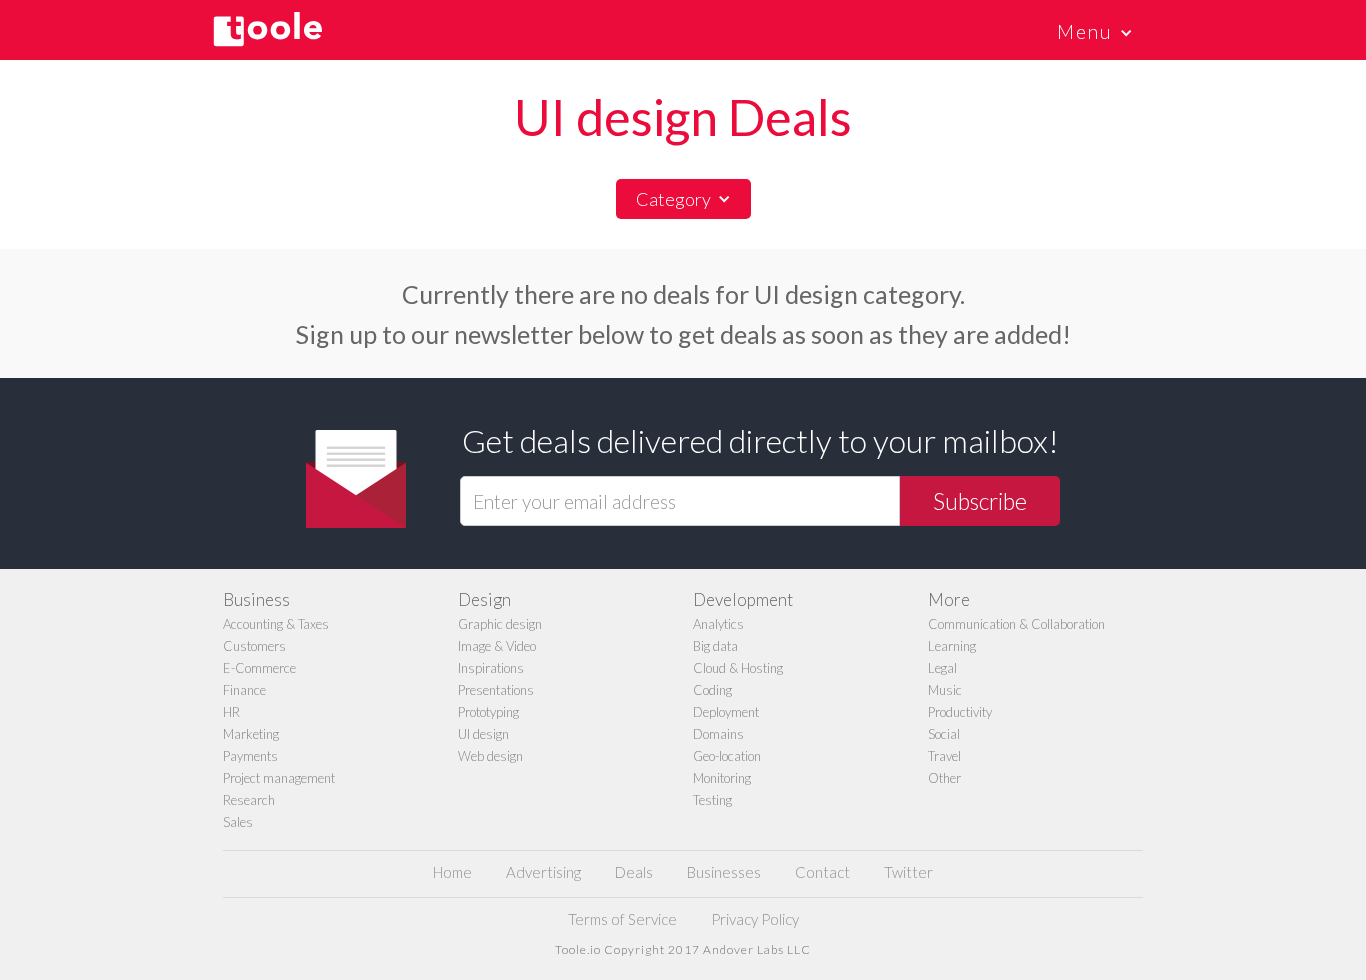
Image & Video (497, 646)
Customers (254, 646)
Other (944, 778)
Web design (490, 756)
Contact (822, 872)
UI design (483, 734)
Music (945, 690)
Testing (712, 800)
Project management (279, 778)
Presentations (496, 690)
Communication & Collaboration (1016, 624)
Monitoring (722, 778)
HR (231, 712)
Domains (718, 734)
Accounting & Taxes (276, 624)
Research (249, 800)
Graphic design (500, 624)
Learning (952, 646)
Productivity (960, 712)
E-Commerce (259, 668)
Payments (250, 756)
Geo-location (727, 756)
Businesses (724, 872)
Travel (944, 756)
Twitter (908, 872)
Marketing (251, 734)
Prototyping (488, 712)
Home (452, 872)
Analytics (718, 624)
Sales (238, 822)
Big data (715, 646)
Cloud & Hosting (738, 668)
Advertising (543, 872)
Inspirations (491, 668)
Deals (634, 872)
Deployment (726, 712)
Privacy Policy (755, 919)
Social (944, 734)
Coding (712, 690)
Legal (942, 668)
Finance (244, 690)
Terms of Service (622, 919)
